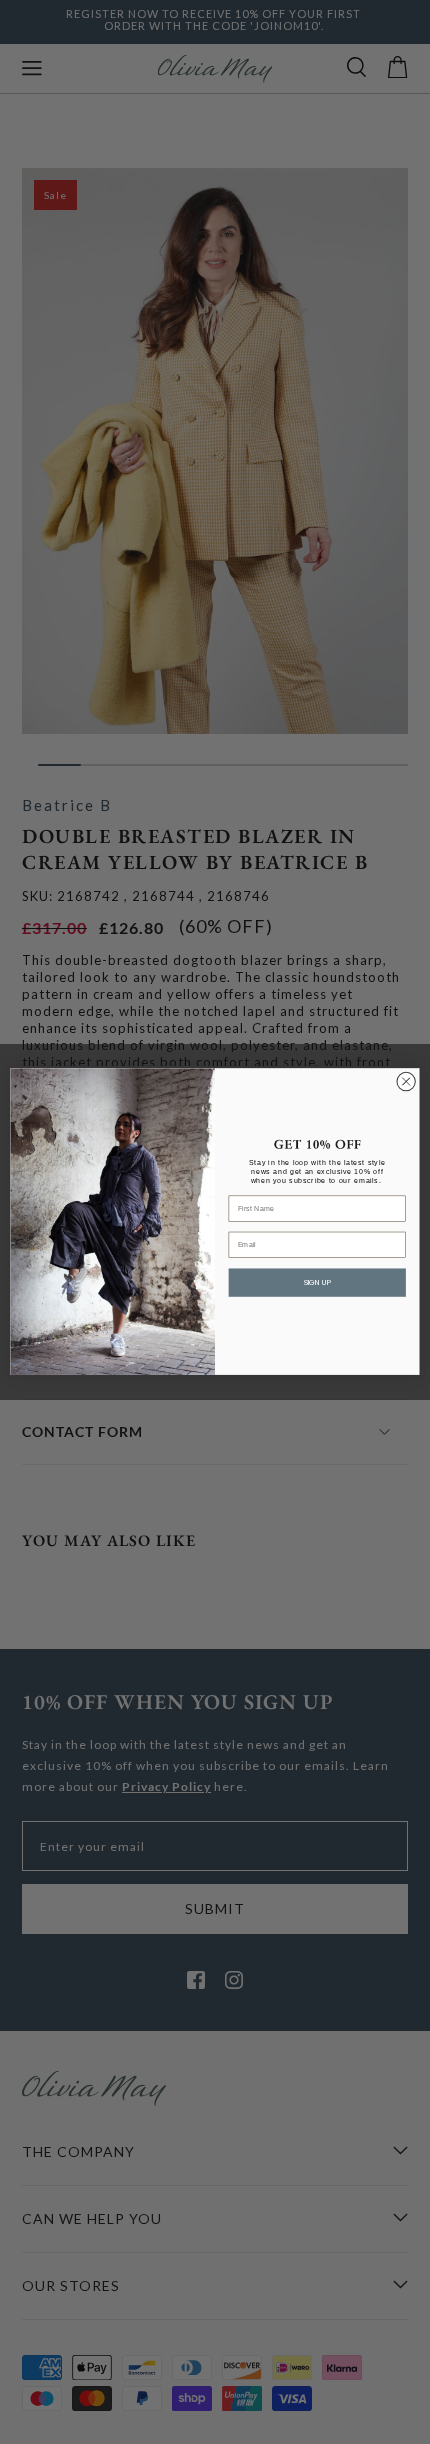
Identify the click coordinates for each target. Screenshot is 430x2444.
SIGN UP (317, 1283)
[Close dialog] (406, 1082)
